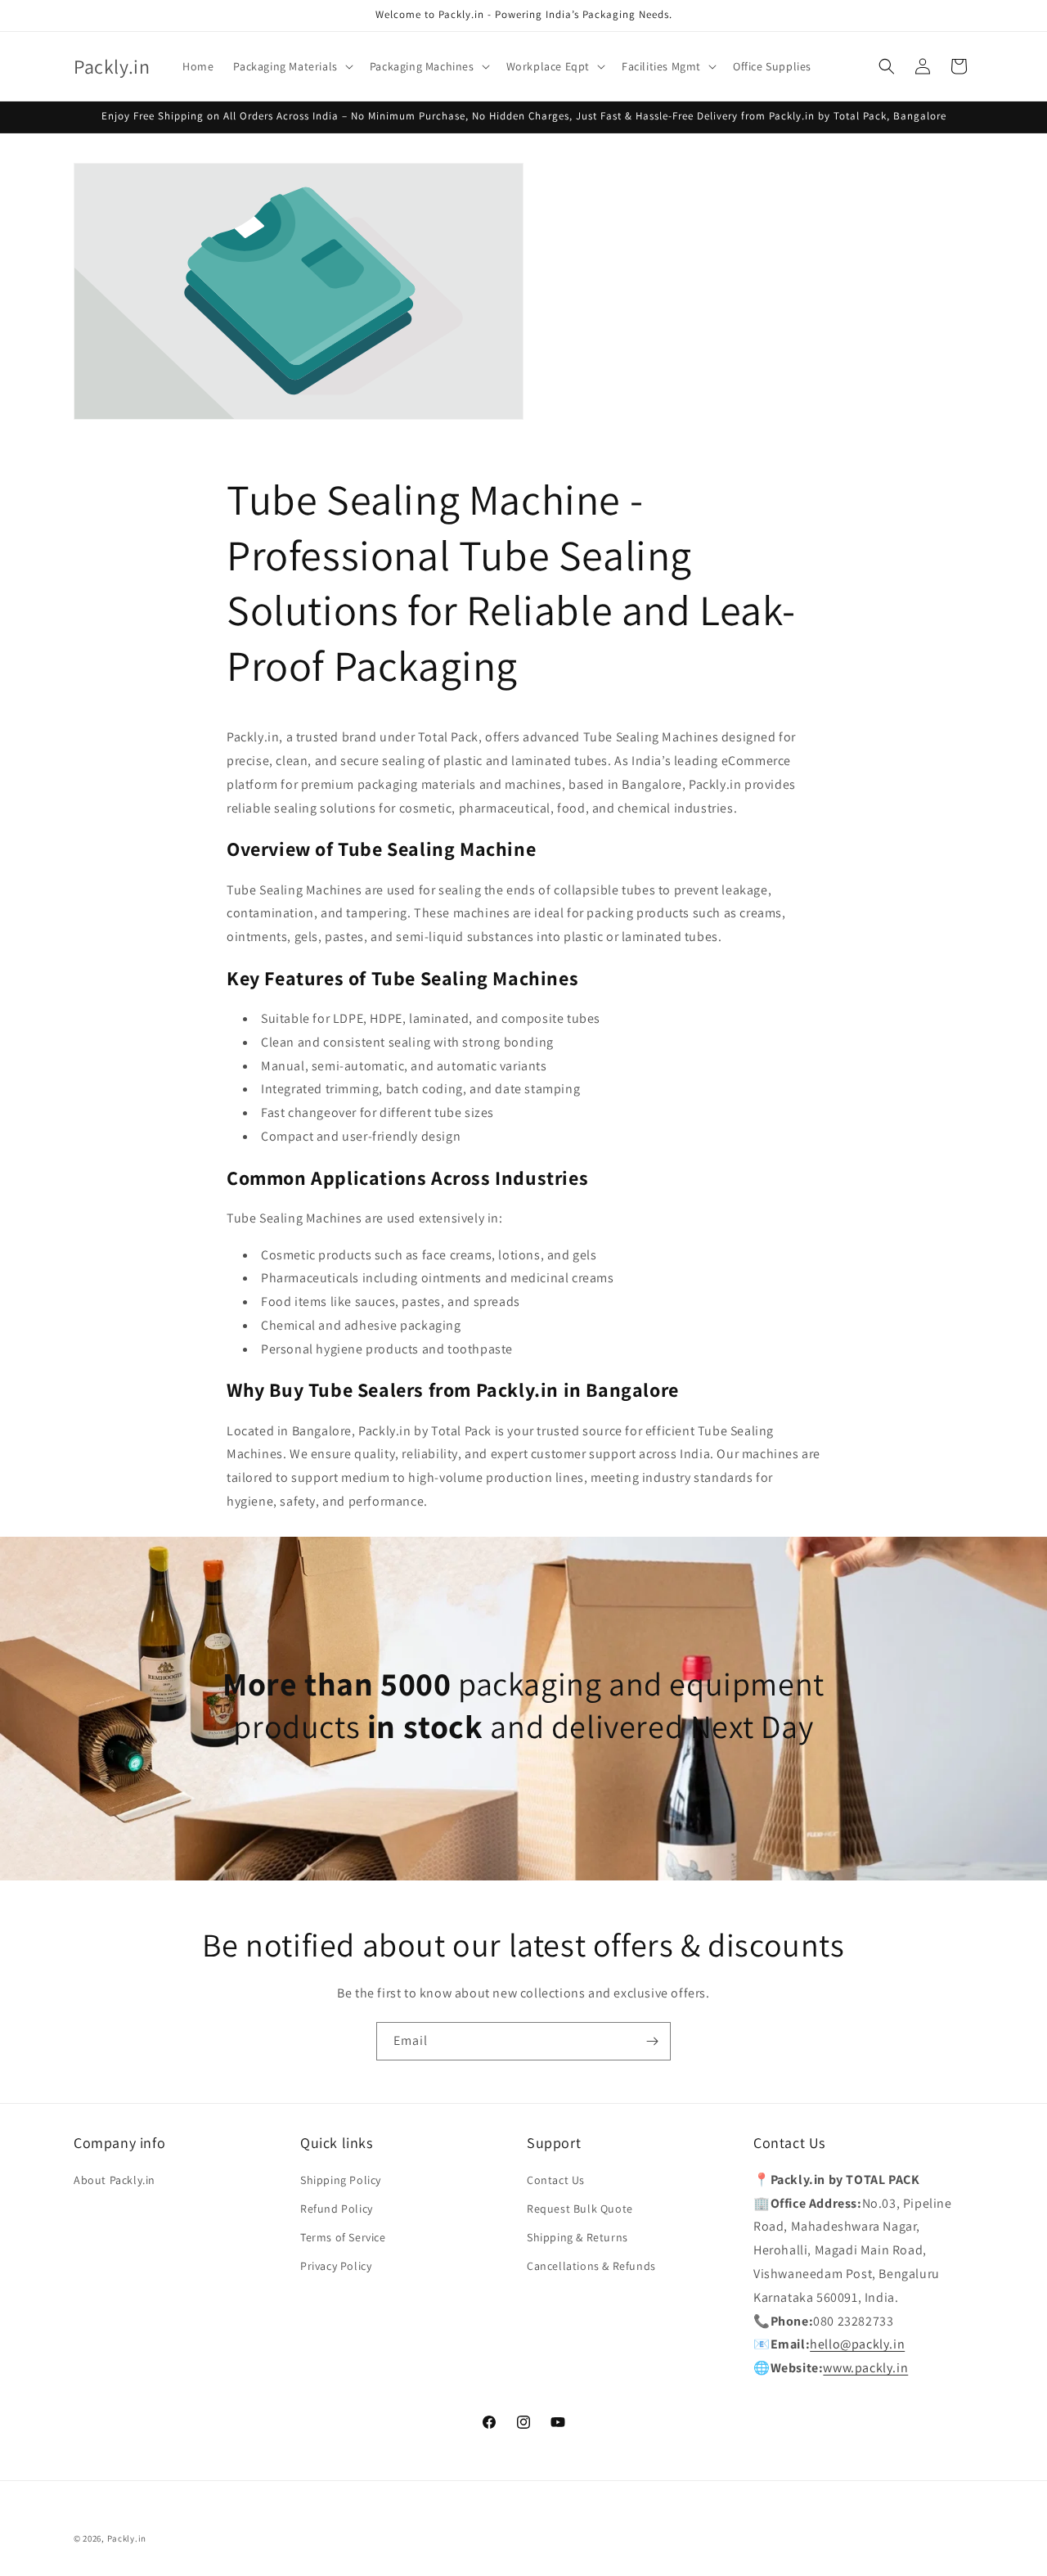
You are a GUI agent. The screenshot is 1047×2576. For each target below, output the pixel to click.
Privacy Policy (336, 2266)
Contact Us (556, 2180)
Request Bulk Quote (580, 2209)
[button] (291, 66)
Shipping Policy (341, 2180)
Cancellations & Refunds (591, 2266)
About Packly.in (115, 2180)
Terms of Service (343, 2237)
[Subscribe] (652, 2041)
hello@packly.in (857, 2344)
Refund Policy (337, 2209)
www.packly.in (865, 2368)
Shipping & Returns (577, 2237)
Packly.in (127, 2538)
